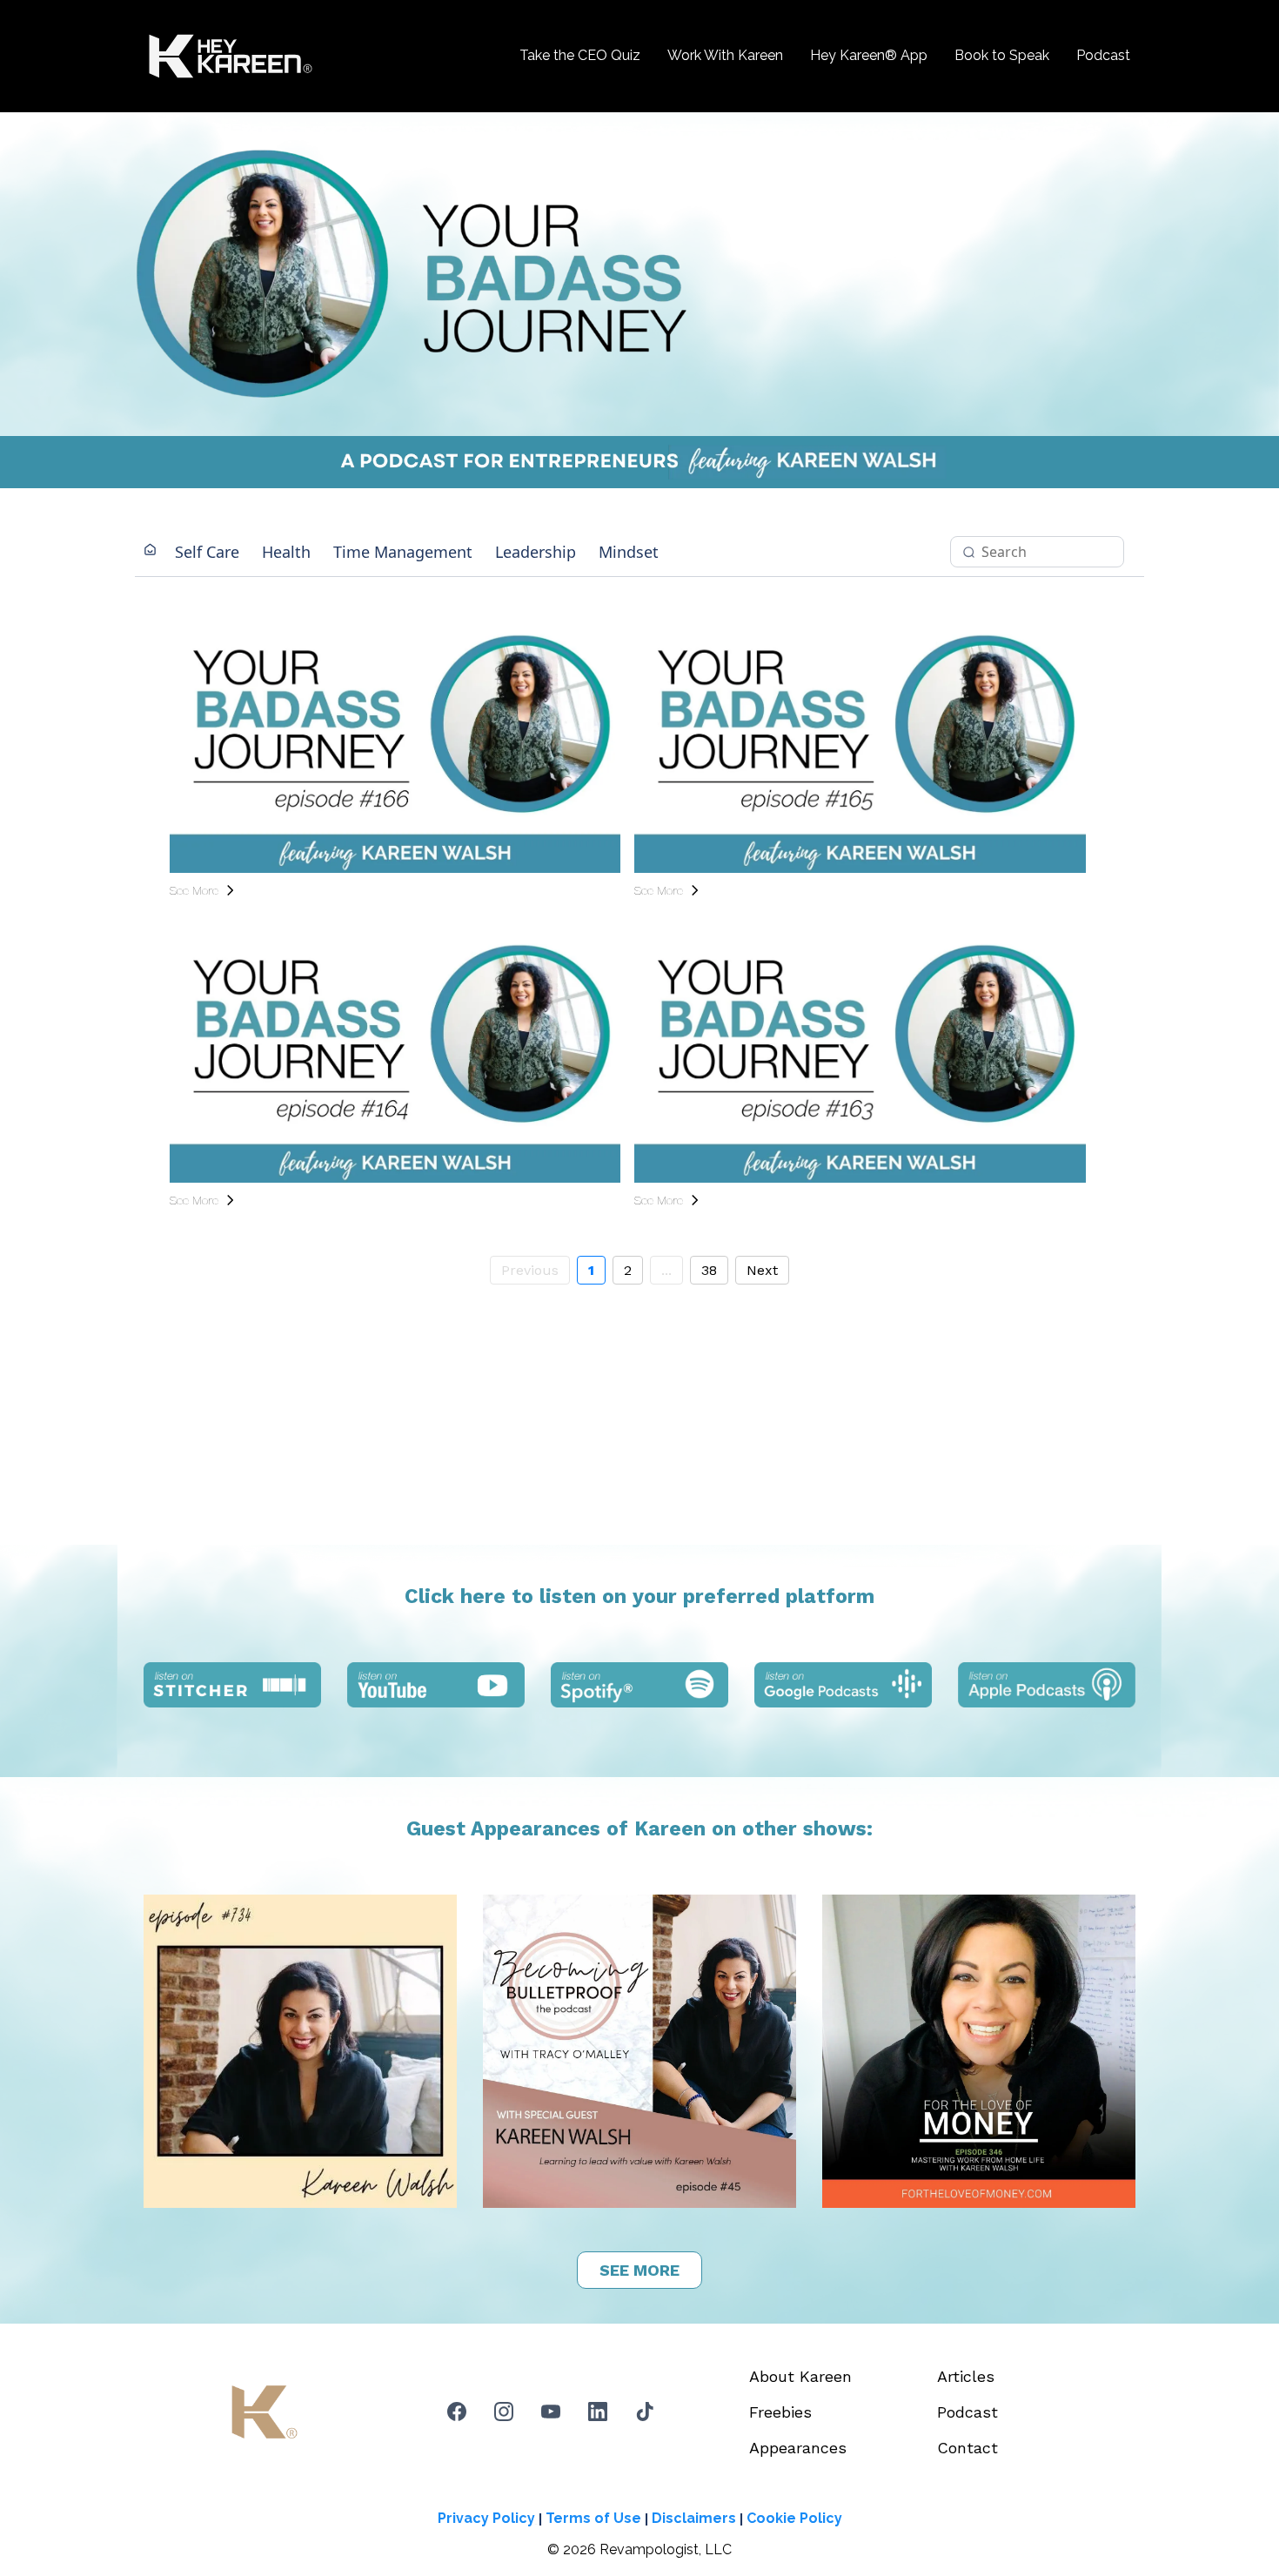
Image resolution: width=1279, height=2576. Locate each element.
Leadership (536, 552)
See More (194, 890)
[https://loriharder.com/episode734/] (300, 2051)
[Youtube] (551, 2412)
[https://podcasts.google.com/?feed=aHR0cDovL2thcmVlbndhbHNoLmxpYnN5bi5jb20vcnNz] (843, 1685)
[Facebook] (457, 2412)
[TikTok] (645, 2412)
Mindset (629, 552)
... (666, 1270)
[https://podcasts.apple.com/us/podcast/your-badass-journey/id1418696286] (1047, 1685)
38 (709, 1270)
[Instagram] (504, 2412)
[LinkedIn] (598, 2412)
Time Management (403, 552)
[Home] (150, 551)
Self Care (207, 552)
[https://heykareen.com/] (231, 56)
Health (286, 552)
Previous (530, 1270)
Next (762, 1270)
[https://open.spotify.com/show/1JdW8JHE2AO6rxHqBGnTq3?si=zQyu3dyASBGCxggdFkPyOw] (639, 1685)
